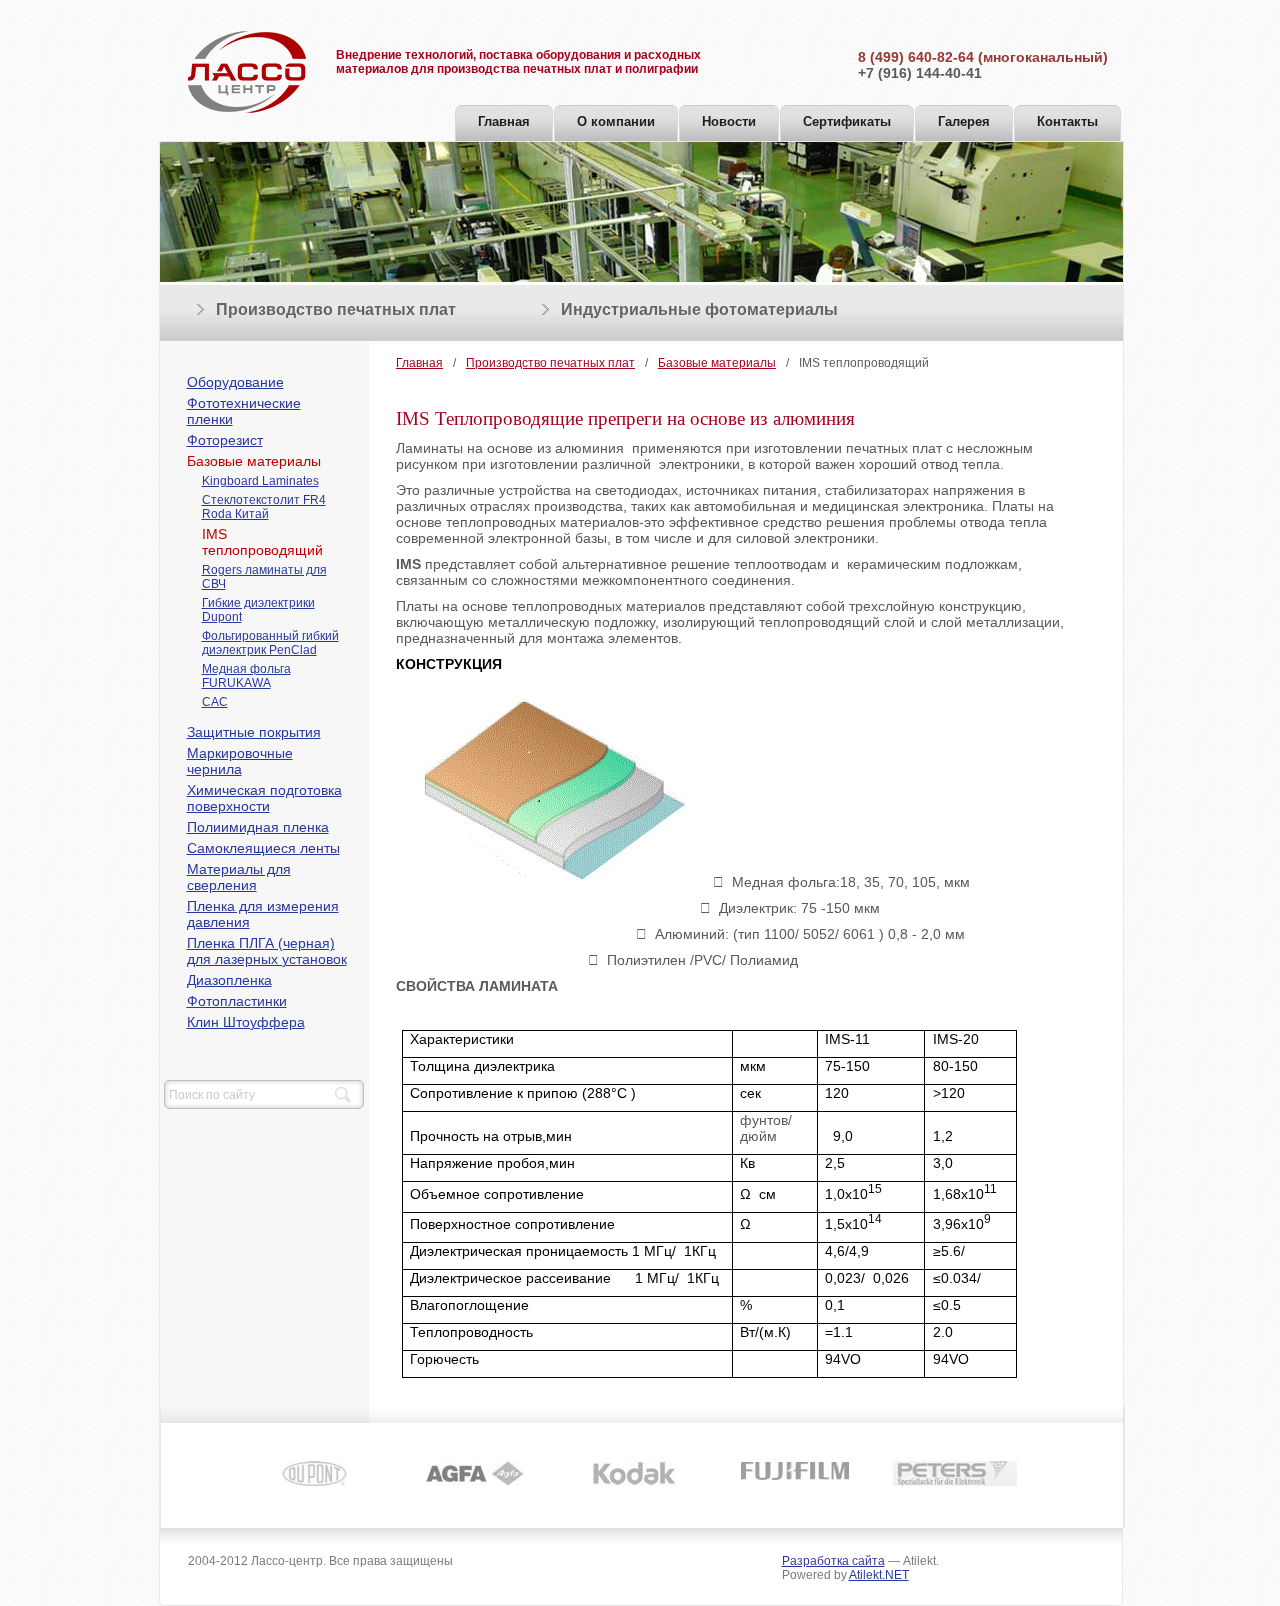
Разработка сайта (833, 1561)
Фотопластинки (237, 1001)
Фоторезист (225, 440)
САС (215, 702)
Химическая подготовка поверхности (264, 798)
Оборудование (235, 382)
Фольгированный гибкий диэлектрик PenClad (270, 643)
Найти (343, 1095)
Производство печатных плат (336, 309)
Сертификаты (847, 121)
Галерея (964, 121)
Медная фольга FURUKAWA (246, 676)
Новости (729, 121)
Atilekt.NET (879, 1575)
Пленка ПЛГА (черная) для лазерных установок (267, 951)
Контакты (1067, 121)
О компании (616, 121)
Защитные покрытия (254, 732)
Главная (504, 121)
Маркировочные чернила (240, 761)
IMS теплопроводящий (262, 542)
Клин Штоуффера (246, 1022)
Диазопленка (229, 980)
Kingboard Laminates (260, 481)
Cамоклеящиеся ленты (263, 848)
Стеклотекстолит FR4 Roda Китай (264, 507)
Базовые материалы (254, 461)
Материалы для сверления (239, 877)
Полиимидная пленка (258, 827)
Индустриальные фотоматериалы (699, 309)
